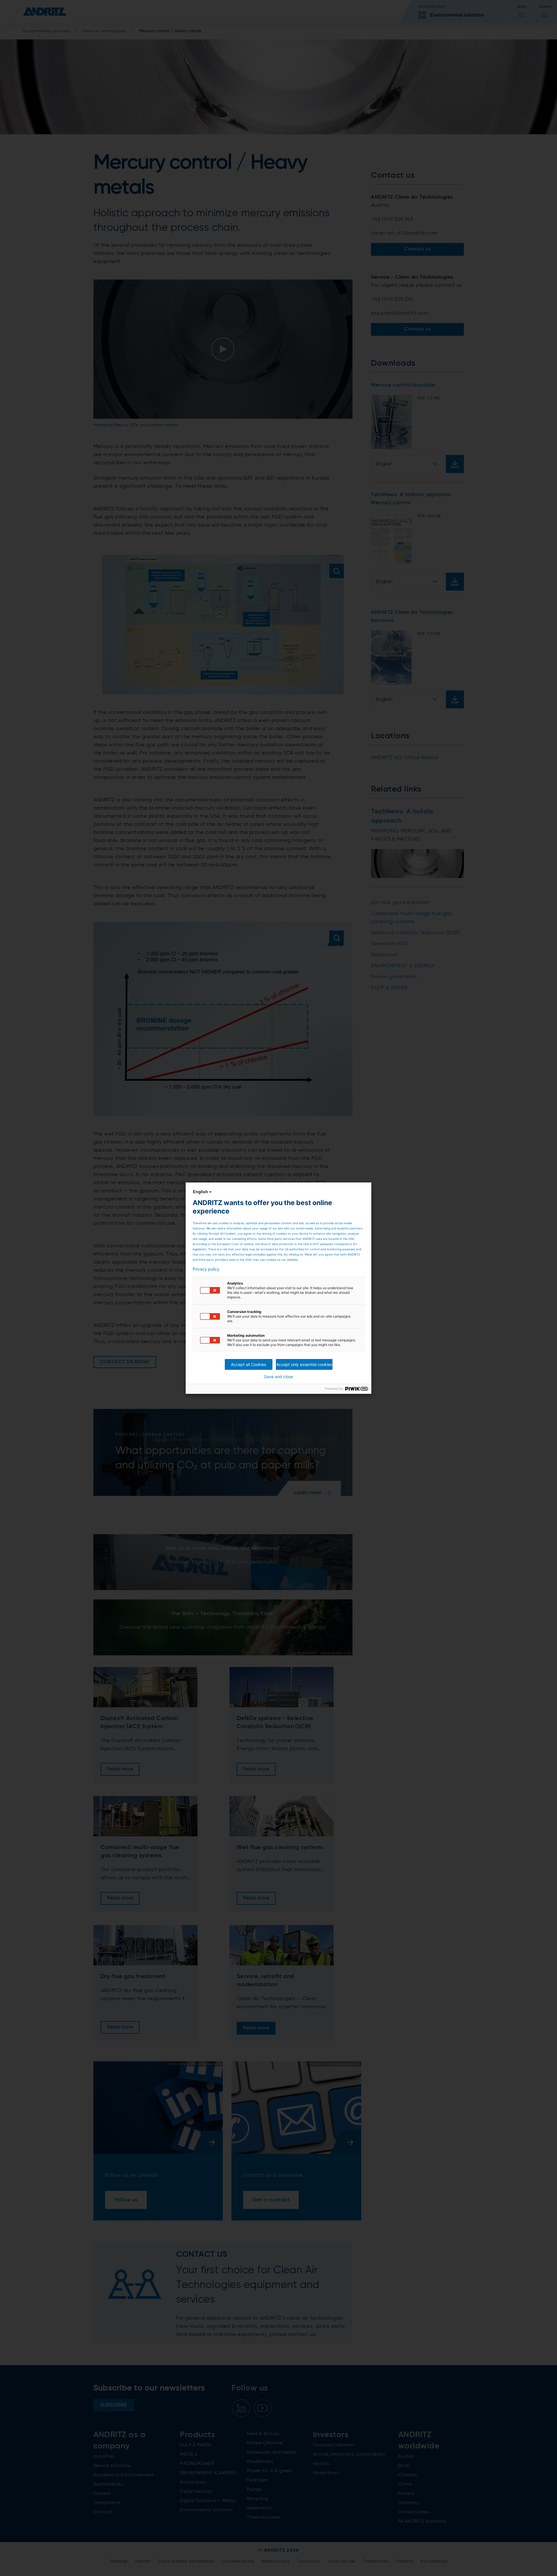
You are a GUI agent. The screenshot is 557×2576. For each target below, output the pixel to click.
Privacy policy (206, 1269)
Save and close (278, 1377)
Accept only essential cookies (304, 1364)
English (200, 1192)
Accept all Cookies (248, 1364)
